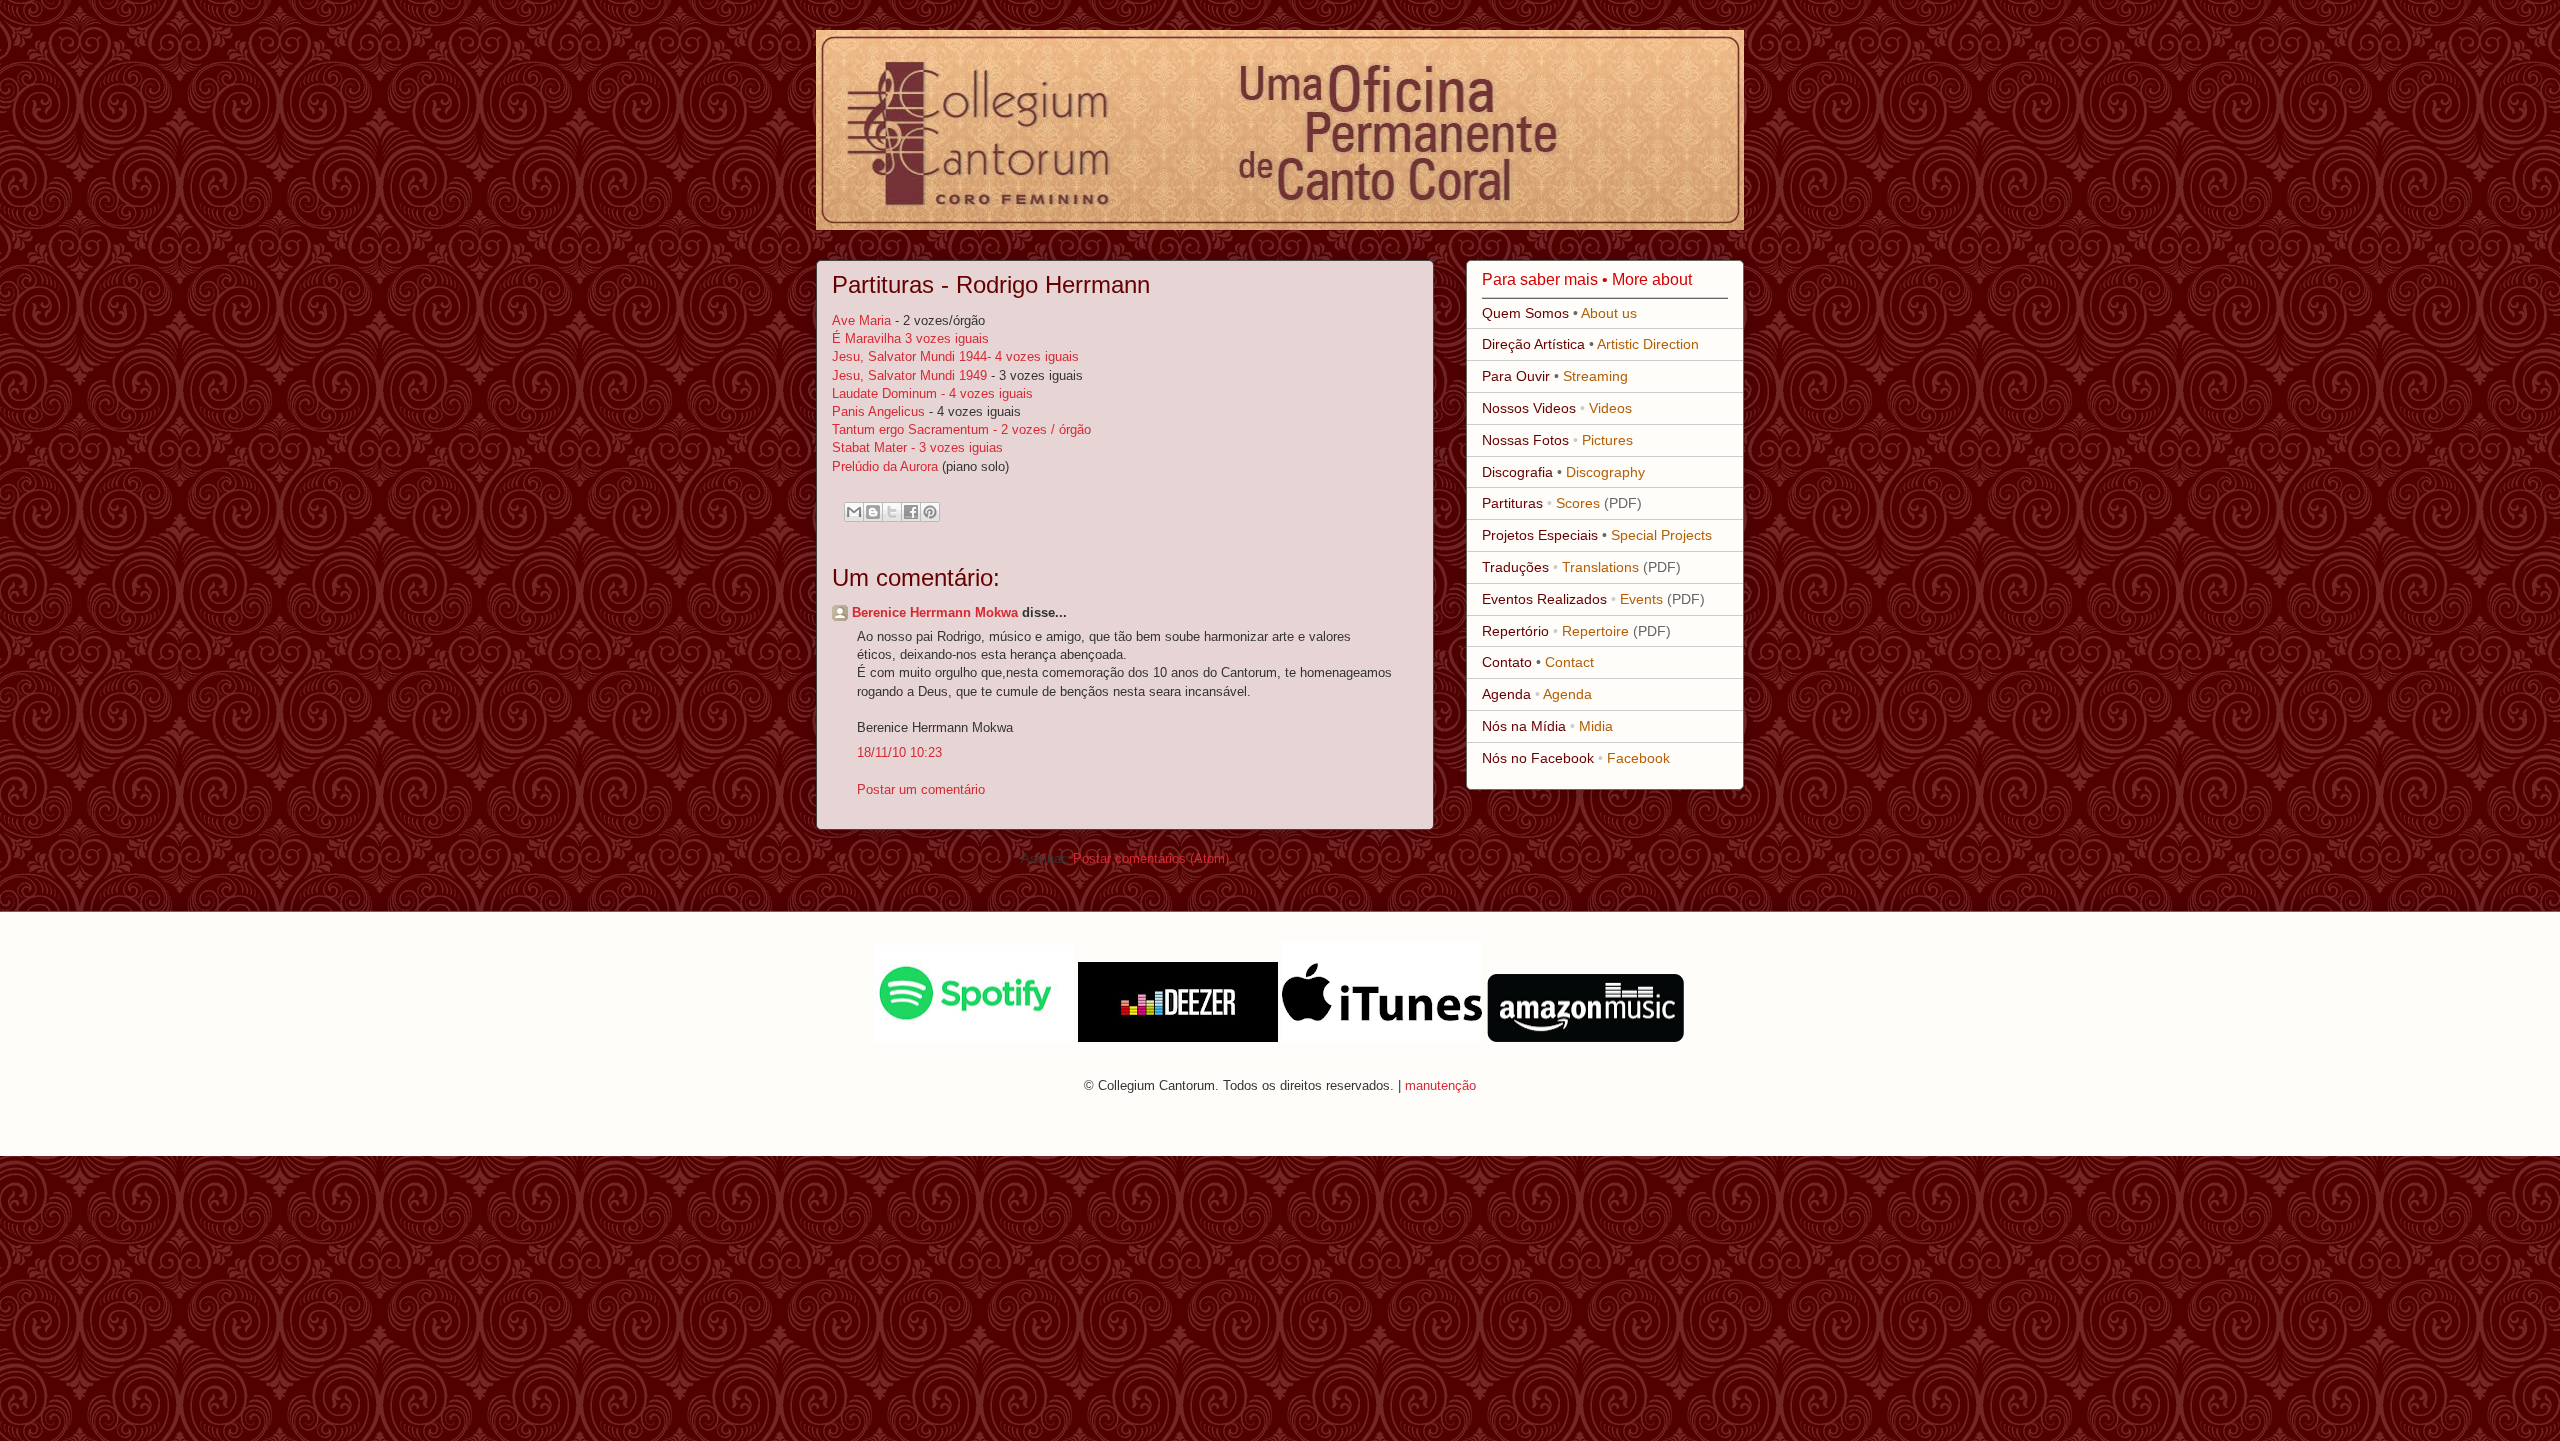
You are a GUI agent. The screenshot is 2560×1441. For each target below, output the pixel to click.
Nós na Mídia (1524, 726)
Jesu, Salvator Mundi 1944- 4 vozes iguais (955, 356)
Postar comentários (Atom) (1151, 858)
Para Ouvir (1516, 376)
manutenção (1440, 1085)
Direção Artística (1533, 344)
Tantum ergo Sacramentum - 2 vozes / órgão (961, 429)
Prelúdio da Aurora (887, 466)
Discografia (1517, 472)
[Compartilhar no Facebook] (911, 512)
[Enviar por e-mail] (854, 512)
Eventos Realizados (1544, 599)
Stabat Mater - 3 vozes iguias (917, 447)
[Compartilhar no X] (892, 512)
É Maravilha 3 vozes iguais (910, 338)
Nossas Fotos (1525, 440)
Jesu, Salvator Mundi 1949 (909, 375)
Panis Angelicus (880, 411)
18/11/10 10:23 (899, 752)
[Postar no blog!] (873, 512)
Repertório (1515, 631)
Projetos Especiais (1540, 535)
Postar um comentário (921, 789)
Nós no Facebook (1538, 758)
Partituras (1512, 503)
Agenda (1506, 694)
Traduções (1515, 567)
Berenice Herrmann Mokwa (935, 612)
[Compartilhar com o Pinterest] (930, 512)
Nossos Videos (1529, 408)
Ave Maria (863, 320)
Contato (1507, 662)
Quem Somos (1525, 313)
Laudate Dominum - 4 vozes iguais (932, 393)
